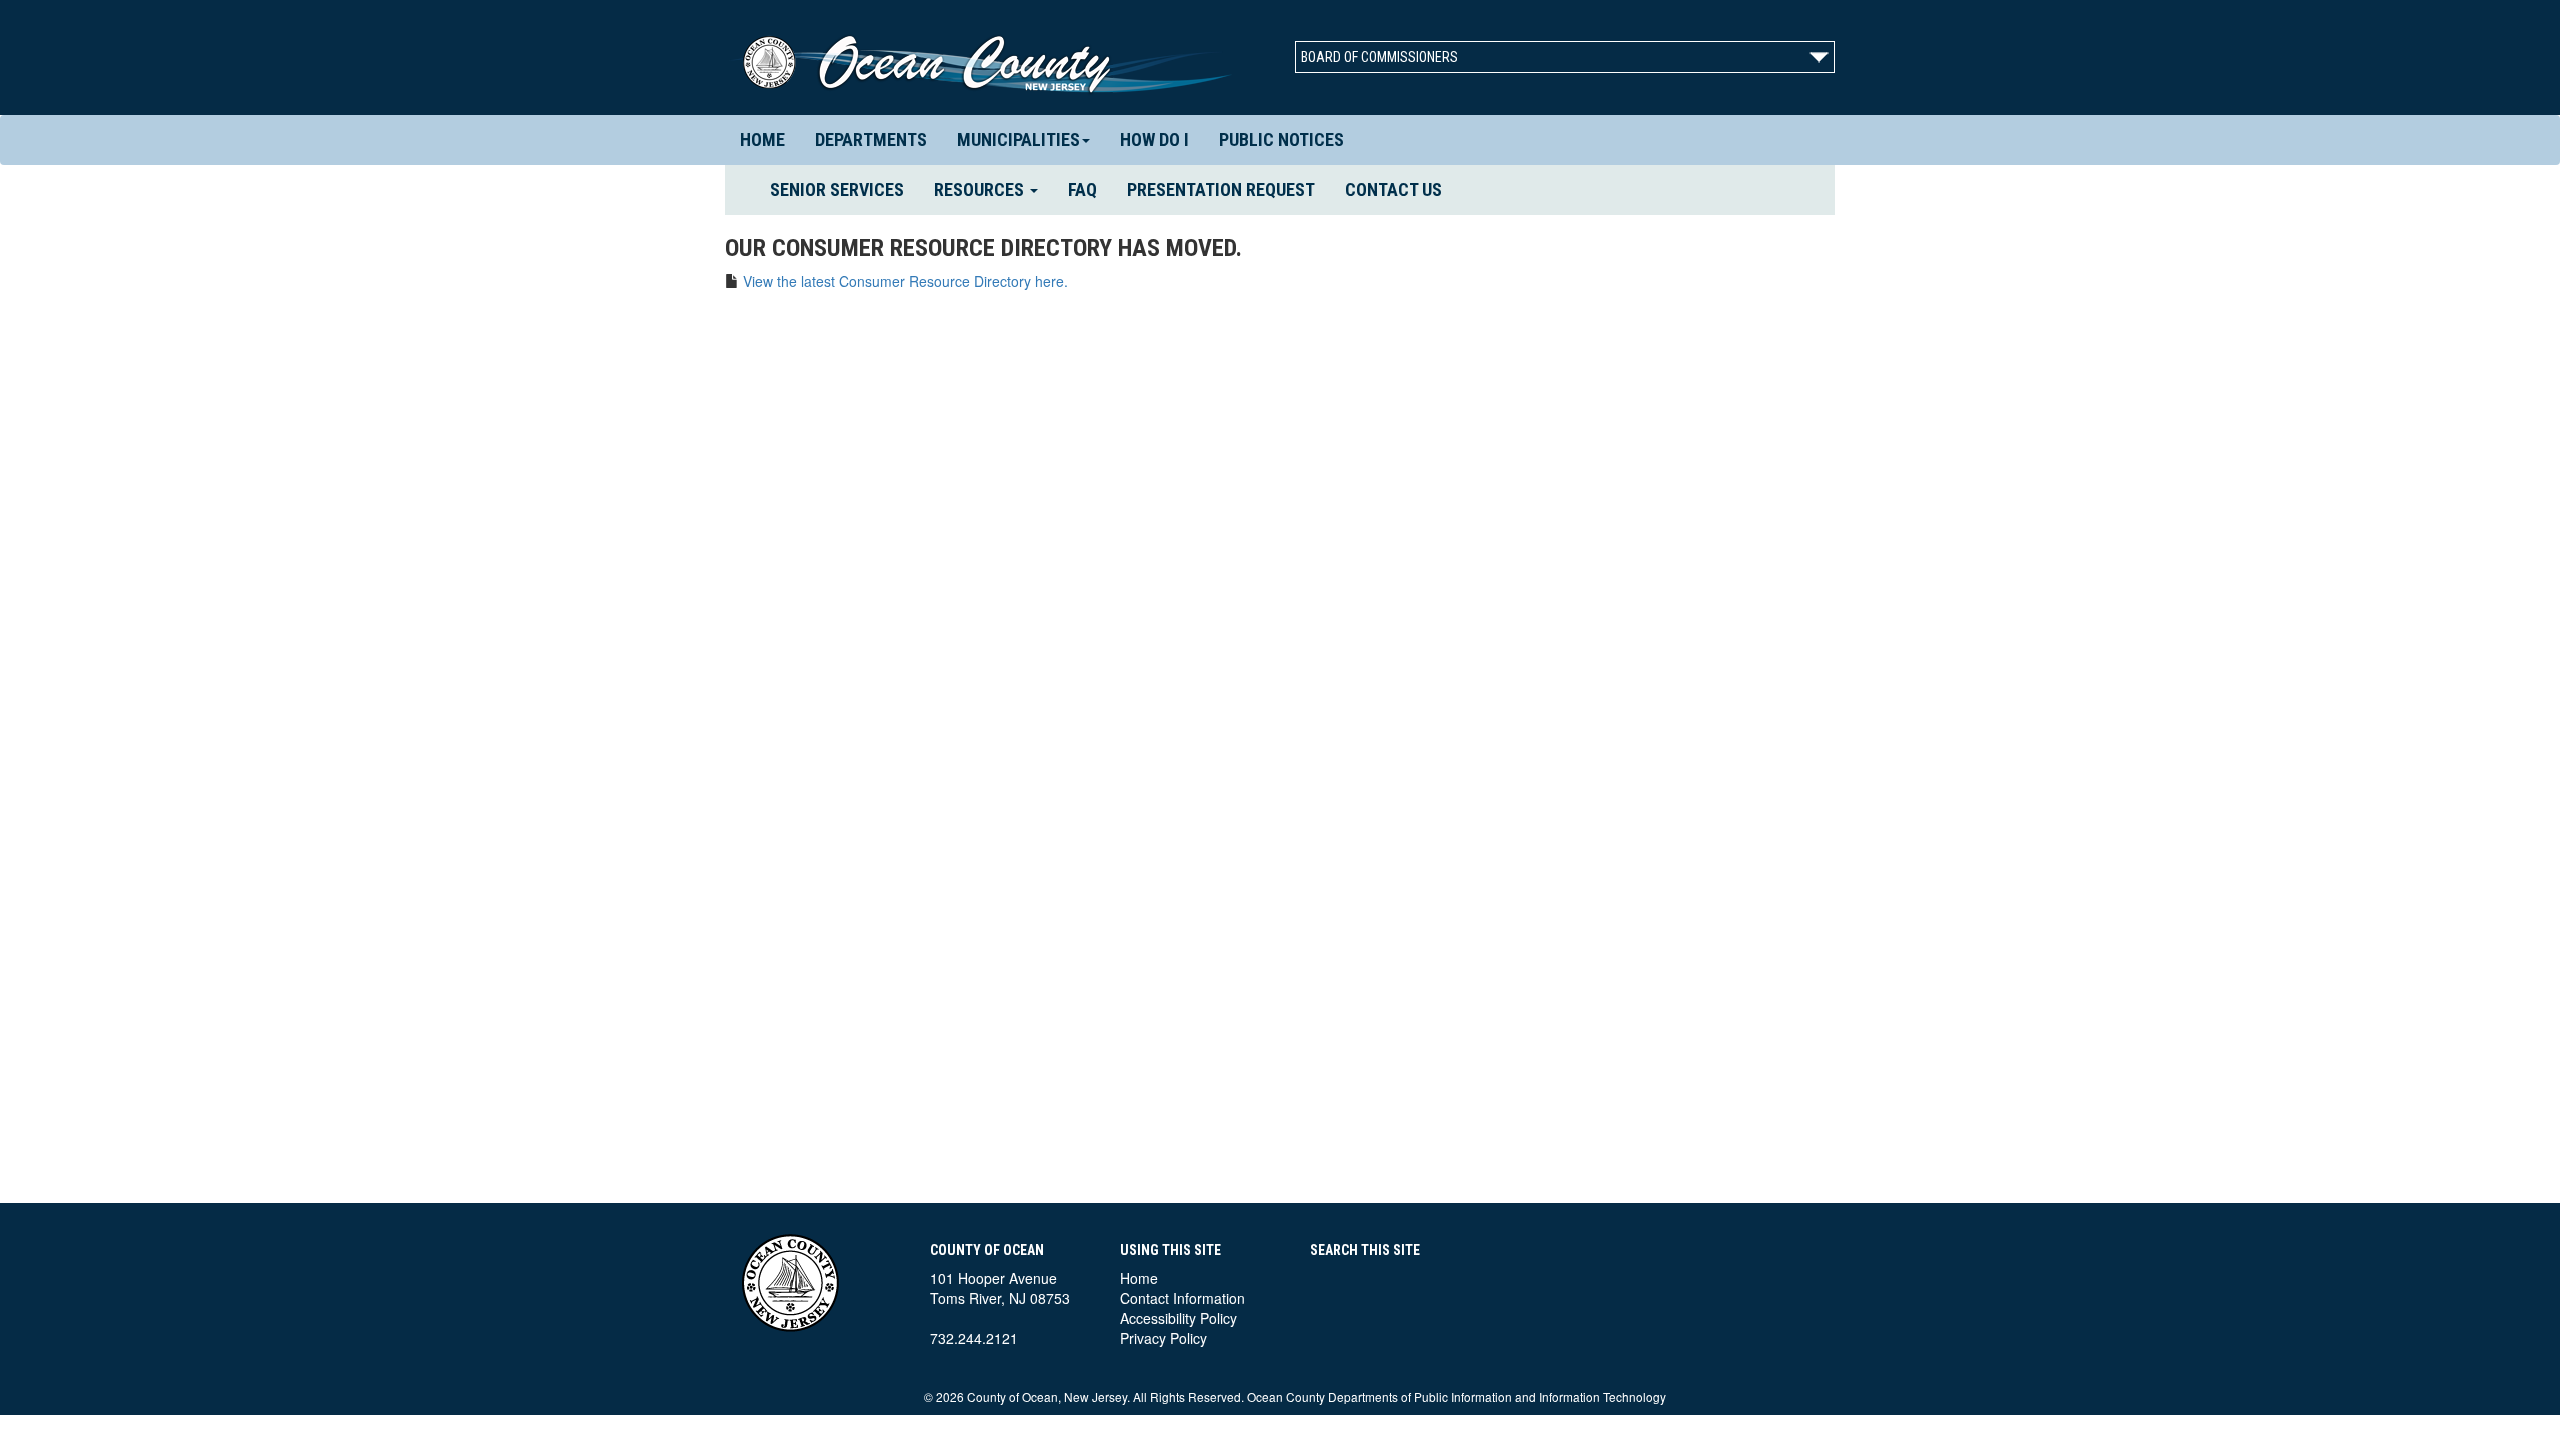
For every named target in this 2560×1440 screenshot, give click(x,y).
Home (762, 139)
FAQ (1082, 189)
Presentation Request (1221, 189)
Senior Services (844, 189)
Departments (871, 139)
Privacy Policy (1163, 1338)
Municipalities (1018, 139)
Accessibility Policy (1178, 1318)
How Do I (1154, 139)
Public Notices (1281, 139)
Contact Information (1182, 1298)
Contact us (1393, 189)
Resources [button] (981, 189)
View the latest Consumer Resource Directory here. (905, 281)
